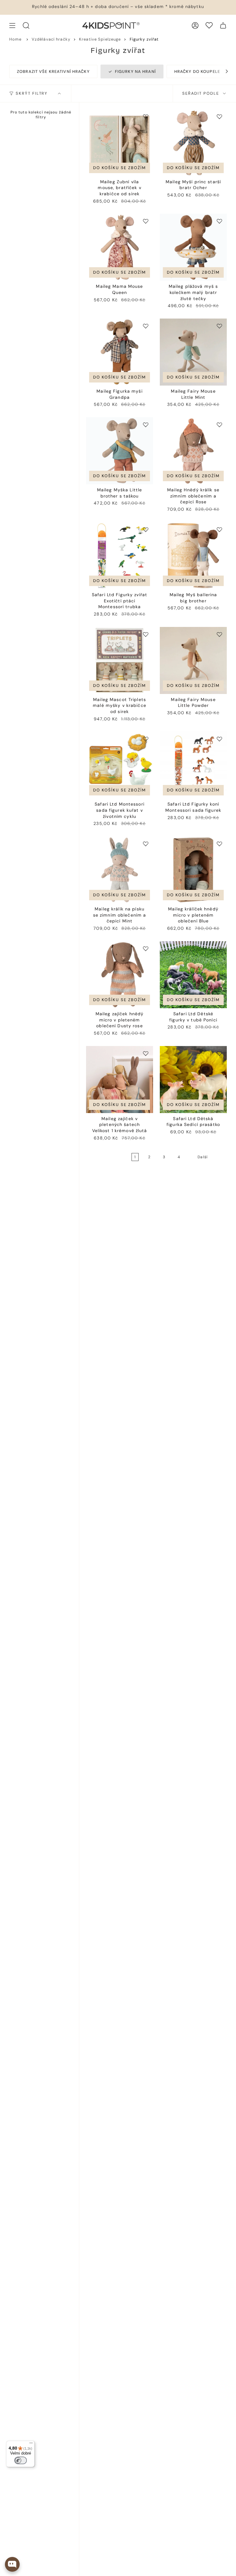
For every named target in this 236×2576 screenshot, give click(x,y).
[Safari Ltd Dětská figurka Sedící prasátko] (193, 1080)
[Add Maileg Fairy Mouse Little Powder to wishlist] (219, 634)
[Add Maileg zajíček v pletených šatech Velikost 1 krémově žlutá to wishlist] (146, 1053)
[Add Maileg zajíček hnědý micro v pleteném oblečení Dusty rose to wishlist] (146, 949)
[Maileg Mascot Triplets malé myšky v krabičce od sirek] (120, 660)
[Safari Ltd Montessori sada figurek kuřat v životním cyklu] (120, 765)
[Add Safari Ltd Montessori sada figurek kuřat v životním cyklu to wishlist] (146, 739)
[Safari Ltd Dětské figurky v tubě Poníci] (193, 975)
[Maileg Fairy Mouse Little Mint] (193, 352)
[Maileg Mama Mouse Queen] (120, 247)
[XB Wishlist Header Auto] (209, 25)
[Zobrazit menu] (12, 26)
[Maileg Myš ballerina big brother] (193, 556)
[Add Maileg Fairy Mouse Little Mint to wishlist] (219, 326)
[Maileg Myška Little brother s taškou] (120, 451)
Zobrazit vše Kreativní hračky (53, 71)
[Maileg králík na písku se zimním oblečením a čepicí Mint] (120, 870)
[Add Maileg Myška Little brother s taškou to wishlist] (146, 425)
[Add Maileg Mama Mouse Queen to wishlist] (146, 221)
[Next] (224, 71)
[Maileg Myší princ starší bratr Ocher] (193, 143)
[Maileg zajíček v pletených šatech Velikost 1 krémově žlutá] (120, 1080)
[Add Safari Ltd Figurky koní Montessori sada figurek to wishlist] (219, 739)
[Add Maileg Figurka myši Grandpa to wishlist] (146, 326)
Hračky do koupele (197, 71)
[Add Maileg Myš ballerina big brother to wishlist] (219, 529)
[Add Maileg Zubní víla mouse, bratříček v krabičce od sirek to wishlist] (146, 117)
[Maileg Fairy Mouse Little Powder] (193, 660)
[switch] (21, 2460)
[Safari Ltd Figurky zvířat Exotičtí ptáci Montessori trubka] (120, 556)
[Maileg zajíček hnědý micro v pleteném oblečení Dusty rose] (120, 975)
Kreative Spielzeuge (100, 39)
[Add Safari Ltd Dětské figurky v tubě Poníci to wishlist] (219, 949)
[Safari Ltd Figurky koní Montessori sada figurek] (193, 765)
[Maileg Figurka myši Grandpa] (120, 352)
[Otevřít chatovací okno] (12, 2564)
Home (16, 39)
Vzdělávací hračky (51, 39)
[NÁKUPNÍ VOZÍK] (223, 26)
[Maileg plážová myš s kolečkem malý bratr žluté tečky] (193, 247)
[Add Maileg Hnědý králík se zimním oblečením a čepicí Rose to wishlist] (219, 425)
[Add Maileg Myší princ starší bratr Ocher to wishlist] (219, 117)
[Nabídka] (31, 2444)
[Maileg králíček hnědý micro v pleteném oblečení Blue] (193, 870)
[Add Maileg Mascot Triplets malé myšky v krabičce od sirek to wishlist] (146, 634)
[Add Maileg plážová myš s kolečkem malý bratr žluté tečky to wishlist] (219, 221)
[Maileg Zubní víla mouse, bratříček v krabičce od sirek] (120, 143)
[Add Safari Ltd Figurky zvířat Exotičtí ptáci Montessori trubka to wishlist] (146, 529)
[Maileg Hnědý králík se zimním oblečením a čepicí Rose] (193, 451)
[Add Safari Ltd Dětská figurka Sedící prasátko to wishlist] (219, 1053)
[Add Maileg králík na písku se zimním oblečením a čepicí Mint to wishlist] (146, 844)
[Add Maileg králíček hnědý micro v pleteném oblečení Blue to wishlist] (219, 844)
